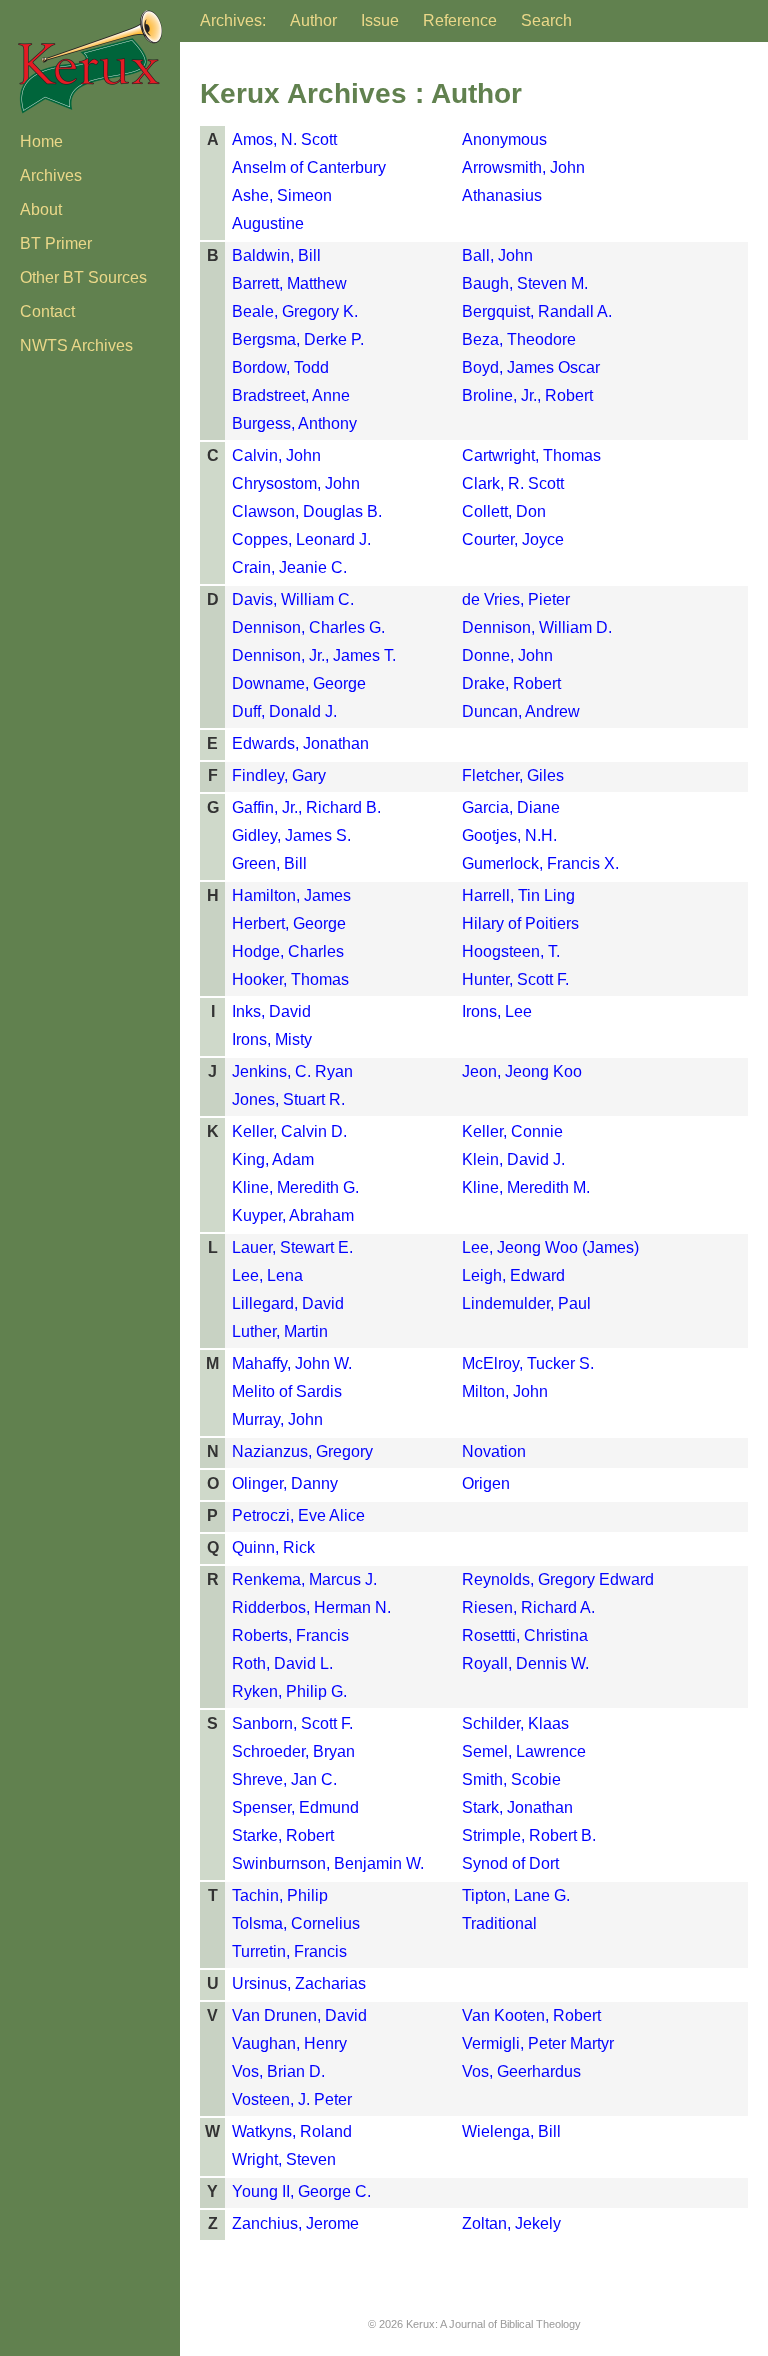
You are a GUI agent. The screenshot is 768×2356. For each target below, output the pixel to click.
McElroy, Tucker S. (528, 1363)
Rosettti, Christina (525, 1635)
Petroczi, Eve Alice (298, 1515)
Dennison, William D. (537, 627)
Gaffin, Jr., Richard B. (306, 807)
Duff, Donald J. (284, 711)
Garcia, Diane (511, 807)
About (41, 209)
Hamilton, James (291, 895)
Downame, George (299, 683)
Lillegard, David (288, 1303)
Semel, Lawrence (524, 1751)
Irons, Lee (497, 1011)
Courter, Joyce (513, 539)
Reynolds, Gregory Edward (558, 1579)
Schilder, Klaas (515, 1723)
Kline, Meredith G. (295, 1187)
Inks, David (271, 1011)
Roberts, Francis (290, 1635)
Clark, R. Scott (513, 483)
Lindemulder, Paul (526, 1303)
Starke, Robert (283, 1835)
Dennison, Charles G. (308, 627)
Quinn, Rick (273, 1547)
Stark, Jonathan (517, 1807)
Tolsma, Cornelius (296, 1923)
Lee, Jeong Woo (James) (550, 1247)
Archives (51, 175)
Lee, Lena (267, 1275)
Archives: (233, 20)
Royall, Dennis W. (525, 1663)
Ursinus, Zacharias (299, 1983)
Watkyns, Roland (292, 2131)
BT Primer (56, 243)
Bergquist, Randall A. (537, 311)
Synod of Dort (510, 1863)
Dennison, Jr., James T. (314, 655)
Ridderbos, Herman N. (311, 1607)
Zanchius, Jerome (295, 2223)
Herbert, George (289, 923)
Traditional (499, 1923)
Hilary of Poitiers (520, 923)
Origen (486, 1483)
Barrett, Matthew (289, 283)
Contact (47, 311)
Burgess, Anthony (294, 423)
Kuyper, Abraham (293, 1215)
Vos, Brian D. (278, 2071)
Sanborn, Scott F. (292, 1723)
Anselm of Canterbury (309, 167)
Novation (494, 1451)
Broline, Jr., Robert (527, 395)
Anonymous (504, 139)
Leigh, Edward (513, 1275)
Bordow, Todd (280, 367)
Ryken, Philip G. (289, 1691)
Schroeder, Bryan (293, 1751)
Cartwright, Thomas (531, 455)
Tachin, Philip (280, 1895)
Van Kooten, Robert (531, 2015)
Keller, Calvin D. (289, 1131)
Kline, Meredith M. (526, 1187)
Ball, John (497, 255)
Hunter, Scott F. (515, 979)
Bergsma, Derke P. (298, 339)
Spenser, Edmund (295, 1807)
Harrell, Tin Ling (518, 895)
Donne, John (507, 655)
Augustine (268, 223)
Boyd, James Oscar (531, 367)
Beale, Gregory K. (295, 311)
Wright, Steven (284, 2159)
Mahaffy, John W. (292, 1363)
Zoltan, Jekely (511, 2223)
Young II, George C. (301, 2191)
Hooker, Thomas (290, 979)
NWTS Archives (76, 345)
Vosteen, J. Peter (292, 2099)
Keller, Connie (512, 1131)
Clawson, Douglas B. (307, 511)
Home (41, 141)
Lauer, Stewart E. (292, 1247)
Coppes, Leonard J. (301, 539)
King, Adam (273, 1159)
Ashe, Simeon (282, 195)
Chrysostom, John (296, 483)
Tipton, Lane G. (516, 1895)
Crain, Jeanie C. (289, 567)
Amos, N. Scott (284, 139)
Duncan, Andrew (521, 711)
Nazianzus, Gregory (302, 1451)
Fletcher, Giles (513, 775)
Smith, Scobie (511, 1779)
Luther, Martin (280, 1331)
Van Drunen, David (299, 2015)
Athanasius (502, 195)
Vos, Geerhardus (521, 2071)
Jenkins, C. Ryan (292, 1071)
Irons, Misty (272, 1039)
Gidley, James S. (291, 835)
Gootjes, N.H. (509, 835)
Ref (460, 20)
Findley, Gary (279, 775)
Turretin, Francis (289, 1951)
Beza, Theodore (519, 339)
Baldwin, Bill (276, 255)
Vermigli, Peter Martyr (538, 2043)
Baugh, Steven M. (525, 283)
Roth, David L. (282, 1663)
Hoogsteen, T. (511, 951)
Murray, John (277, 1419)
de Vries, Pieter (516, 599)
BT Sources (83, 277)
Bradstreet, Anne (291, 395)
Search (546, 20)
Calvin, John (276, 455)
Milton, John (505, 1391)
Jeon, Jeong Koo (522, 1071)
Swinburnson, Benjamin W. (328, 1863)
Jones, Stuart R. (288, 1099)
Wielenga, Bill (511, 2131)
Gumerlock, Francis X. (540, 863)
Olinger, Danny (285, 1483)
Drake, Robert (511, 683)
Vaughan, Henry (289, 2043)
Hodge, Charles (288, 951)
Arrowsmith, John (523, 167)
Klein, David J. (513, 1159)
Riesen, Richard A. (528, 1607)
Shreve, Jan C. (284, 1779)
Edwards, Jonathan (300, 743)
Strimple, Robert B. (529, 1835)
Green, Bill (269, 863)
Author (313, 20)
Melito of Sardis (287, 1391)
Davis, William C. (293, 599)
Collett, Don (504, 511)
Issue (380, 20)
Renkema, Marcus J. (304, 1579)
